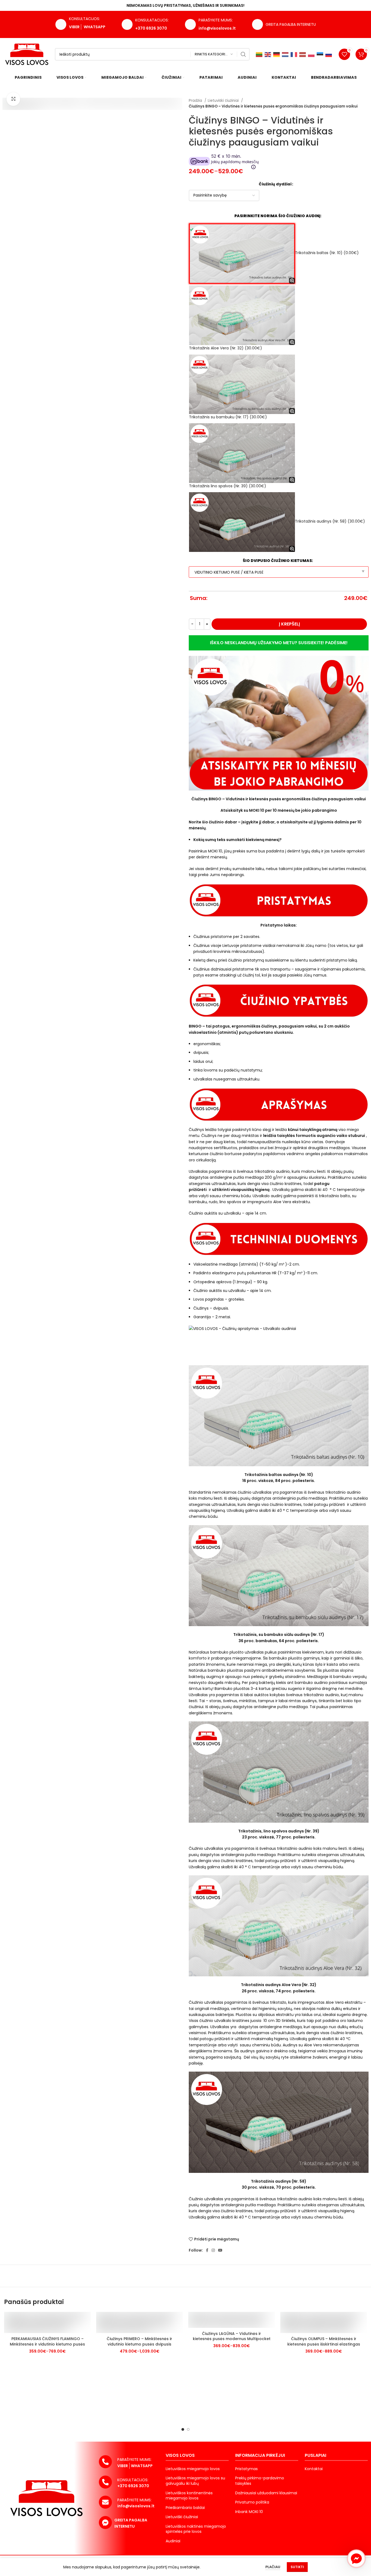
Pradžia (196, 101)
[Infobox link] (210, 25)
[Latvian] (303, 54)
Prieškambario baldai (185, 2508)
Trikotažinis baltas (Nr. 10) (327, 253)
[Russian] (329, 54)
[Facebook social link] (207, 2250)
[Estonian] (320, 54)
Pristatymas (246, 2469)
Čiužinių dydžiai (275, 184)
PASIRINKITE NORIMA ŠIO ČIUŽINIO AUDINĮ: (278, 216)
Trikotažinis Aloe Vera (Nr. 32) (226, 348)
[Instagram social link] (213, 2250)
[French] (294, 54)
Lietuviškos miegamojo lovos (193, 2469)
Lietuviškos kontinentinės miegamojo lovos (189, 2496)
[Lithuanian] (259, 54)
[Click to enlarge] (13, 99)
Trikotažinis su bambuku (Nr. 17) (228, 417)
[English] (268, 54)
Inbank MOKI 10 (249, 2512)
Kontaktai (314, 2469)
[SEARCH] (243, 54)
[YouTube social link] (220, 2250)
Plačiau (273, 2567)
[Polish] (312, 54)
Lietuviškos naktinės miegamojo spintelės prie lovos (196, 2529)
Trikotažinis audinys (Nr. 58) (330, 521)
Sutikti (297, 2567)
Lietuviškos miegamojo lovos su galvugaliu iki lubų (195, 2481)
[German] (277, 54)
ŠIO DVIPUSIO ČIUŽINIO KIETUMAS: (278, 561)
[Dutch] (285, 54)
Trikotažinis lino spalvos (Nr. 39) (228, 486)
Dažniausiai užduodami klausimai (266, 2493)
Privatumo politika (252, 2502)
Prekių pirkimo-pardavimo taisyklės (260, 2481)
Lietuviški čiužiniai (224, 101)
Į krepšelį (289, 624)
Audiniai (173, 2541)
